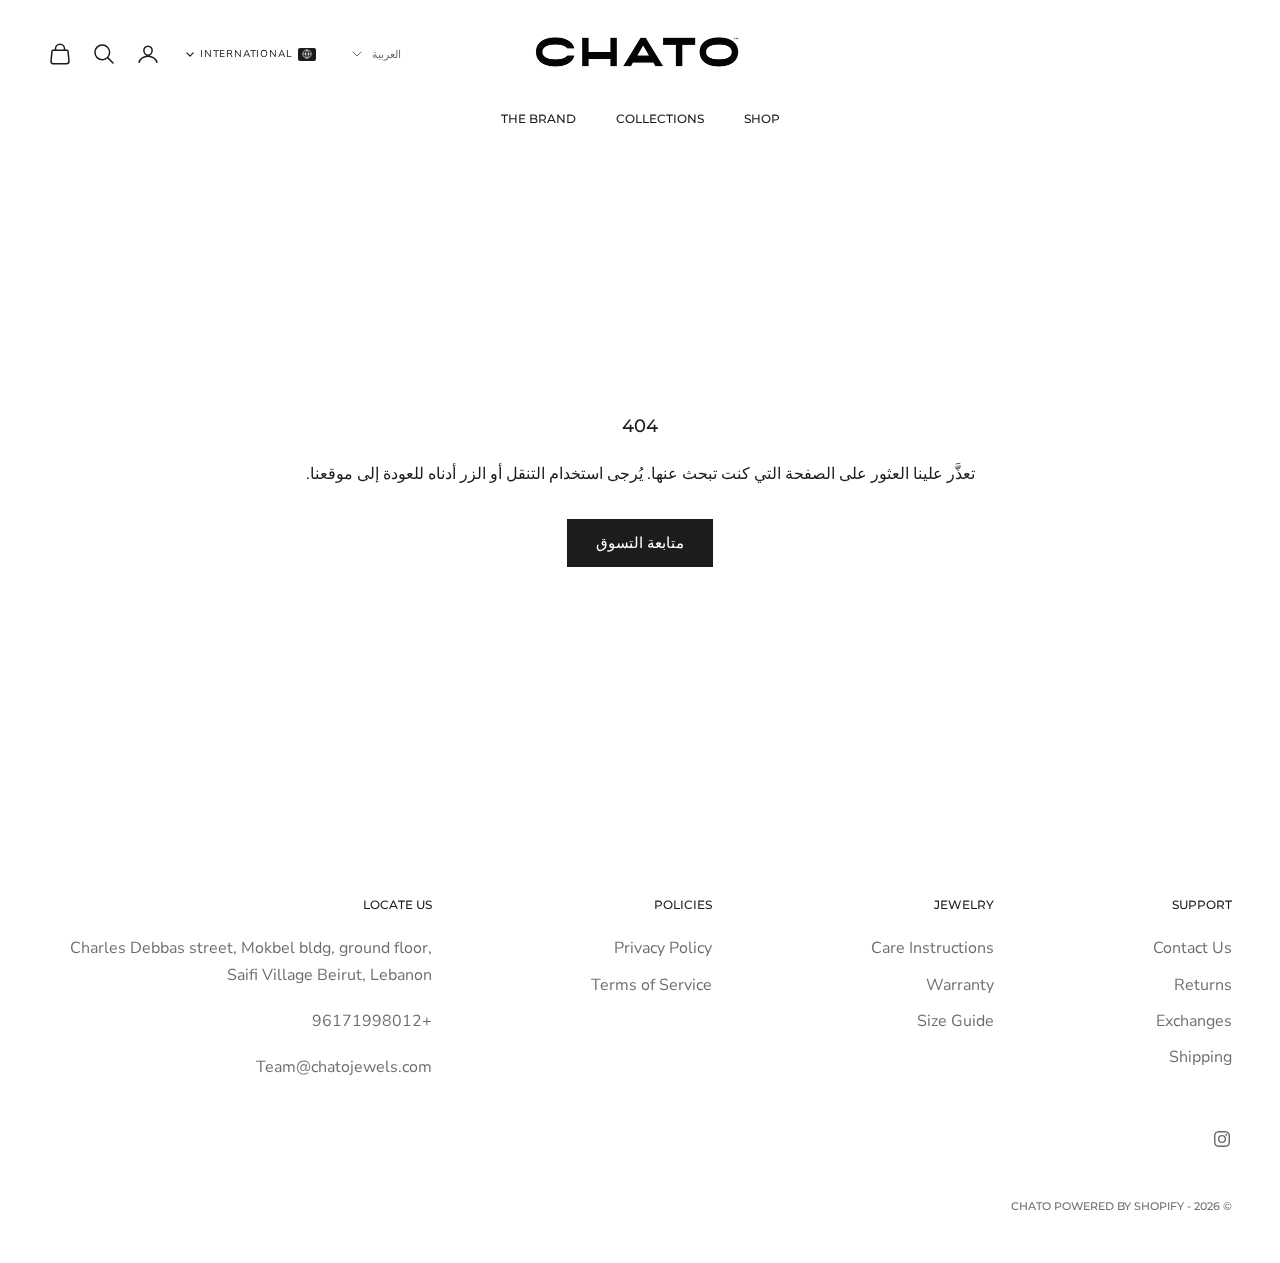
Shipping (1200, 1057)
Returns (1203, 985)
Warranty (960, 985)
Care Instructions (932, 948)
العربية (386, 54)
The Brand (538, 118)
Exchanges (1194, 1021)
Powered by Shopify (1119, 1206)
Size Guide (955, 1021)
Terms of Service (651, 985)
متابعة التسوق (640, 543)
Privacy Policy (663, 948)
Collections (660, 118)
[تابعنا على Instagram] (1222, 1139)
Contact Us (1192, 948)
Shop (762, 118)
